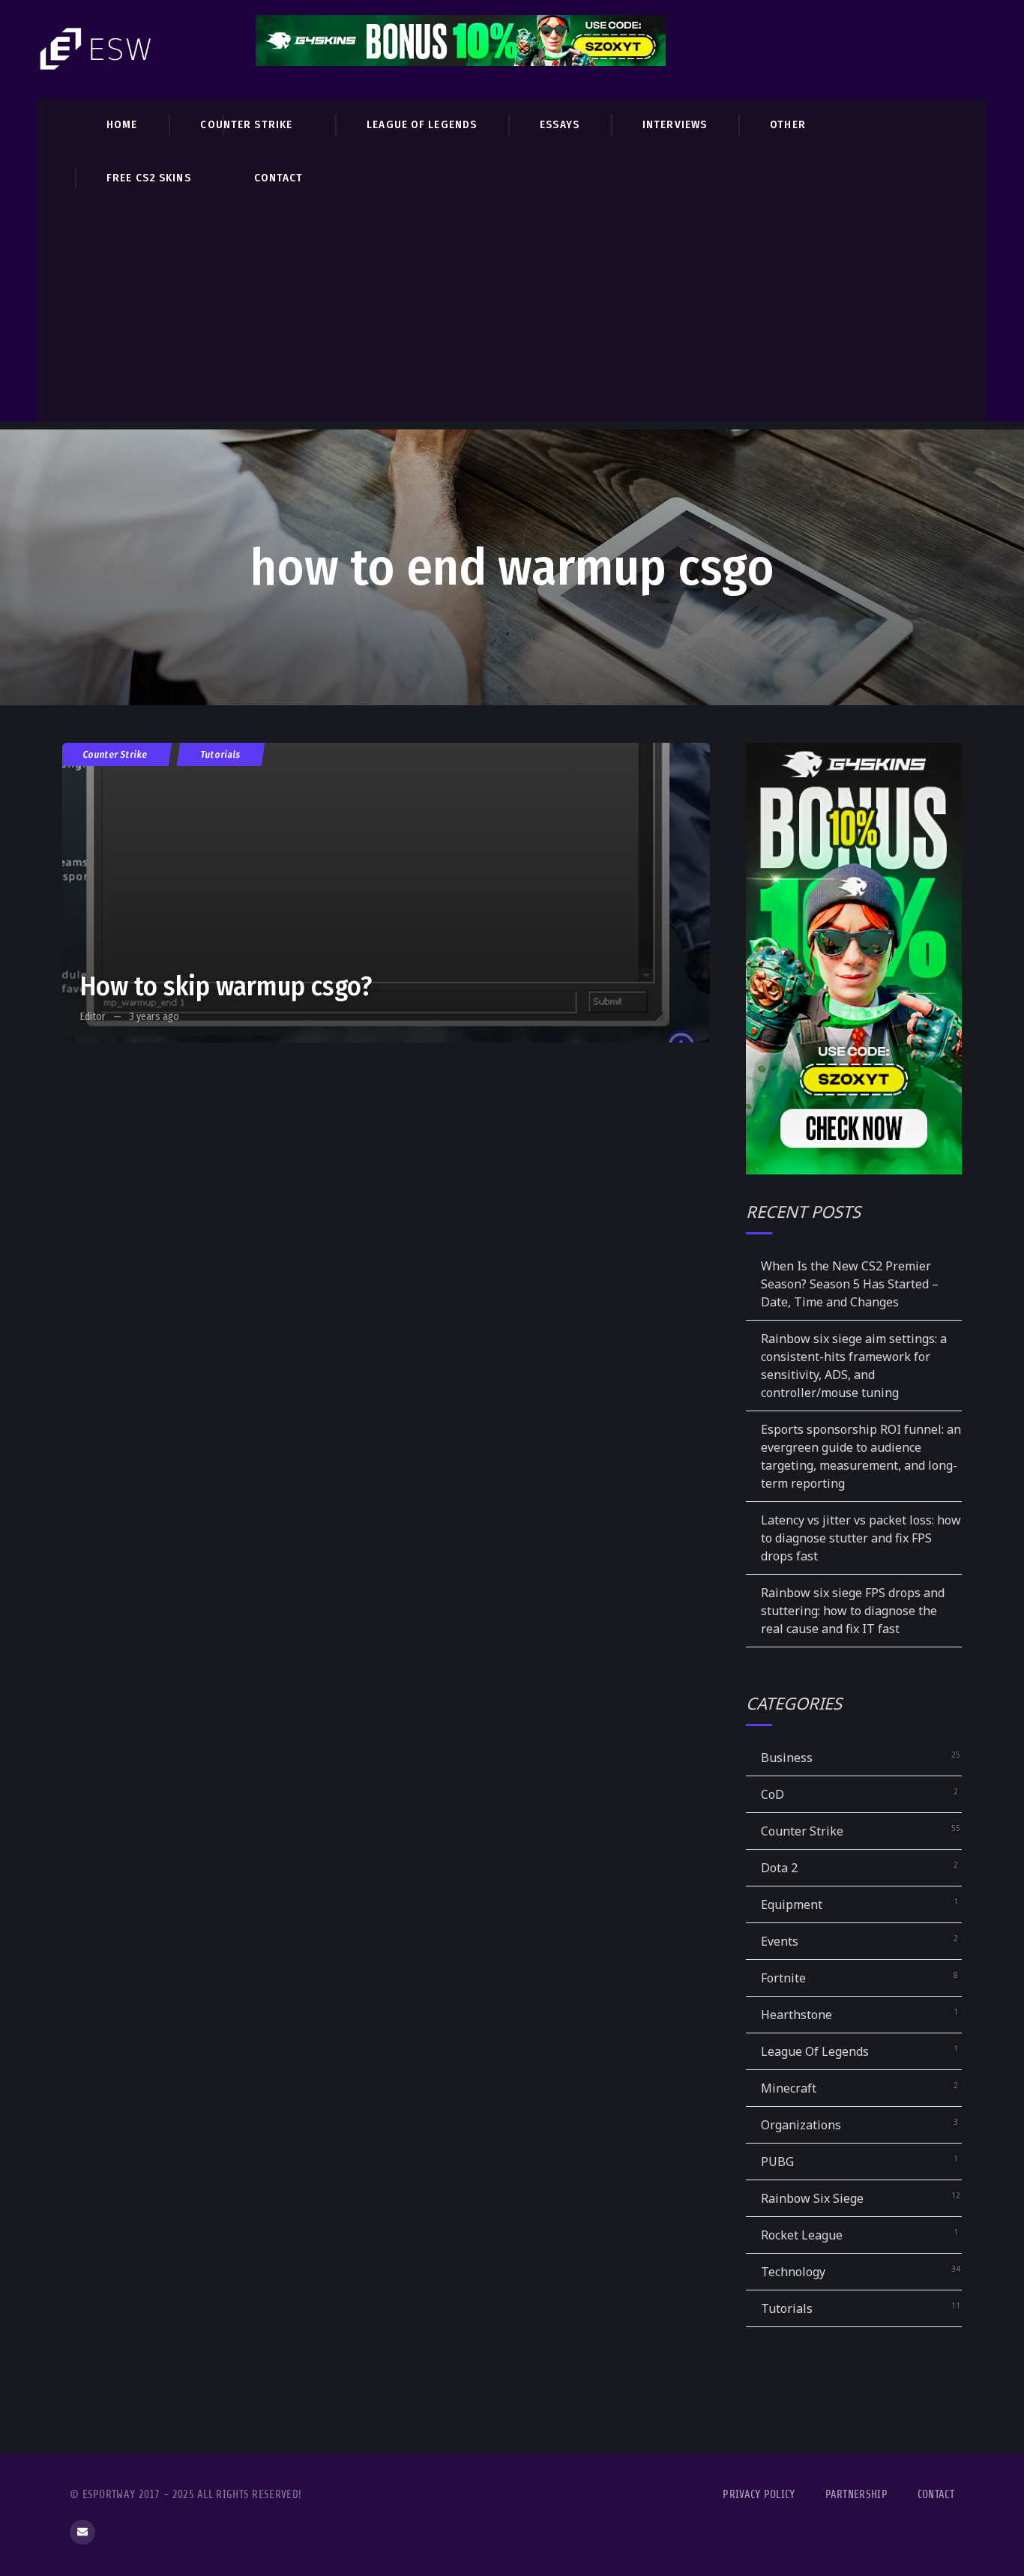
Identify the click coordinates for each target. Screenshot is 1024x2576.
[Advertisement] (512, 317)
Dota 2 (779, 1868)
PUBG (777, 2162)
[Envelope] (82, 2533)
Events (780, 1941)
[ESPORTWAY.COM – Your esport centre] (97, 49)
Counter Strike (115, 754)
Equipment (792, 1904)
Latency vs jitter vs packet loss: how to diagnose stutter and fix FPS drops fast (861, 1538)
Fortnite (783, 1978)
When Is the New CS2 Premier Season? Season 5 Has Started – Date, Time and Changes (850, 1284)
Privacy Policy (759, 2495)
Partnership (856, 2495)
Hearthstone (796, 2015)
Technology (793, 2272)
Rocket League (802, 2235)
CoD (772, 1794)
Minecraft (789, 2088)
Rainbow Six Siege (812, 2198)
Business (787, 1758)
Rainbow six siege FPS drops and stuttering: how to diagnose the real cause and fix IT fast (853, 1611)
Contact (936, 2495)
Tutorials (221, 754)
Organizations (801, 2125)
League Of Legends (815, 2051)
